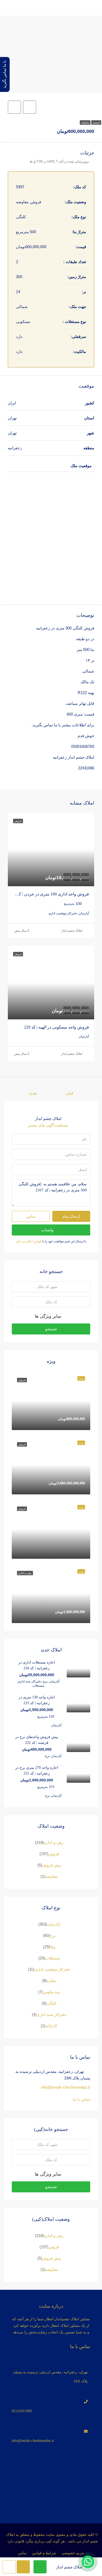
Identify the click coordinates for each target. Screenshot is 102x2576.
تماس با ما (82, 2099)
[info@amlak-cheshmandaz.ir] (51, 2428)
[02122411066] (51, 2398)
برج (53, 1935)
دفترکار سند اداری (52, 2014)
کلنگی (52, 2003)
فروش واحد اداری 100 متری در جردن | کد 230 (49, 894)
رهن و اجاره (54, 1842)
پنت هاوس (52, 1992)
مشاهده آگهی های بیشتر (48, 1125)
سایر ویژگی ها (49, 1316)
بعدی (33, 1093)
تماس (22, 2553)
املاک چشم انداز (72, 931)
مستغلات (53, 1958)
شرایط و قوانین (44, 2553)
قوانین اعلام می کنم (29, 1241)
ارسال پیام (71, 1216)
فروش (96, 122)
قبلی (69, 1093)
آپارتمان (53, 1924)
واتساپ (47, 1230)
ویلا (53, 1947)
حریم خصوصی (73, 2553)
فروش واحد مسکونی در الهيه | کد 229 (56, 1027)
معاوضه (85, 122)
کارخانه (51, 2026)
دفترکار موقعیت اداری (52, 1969)
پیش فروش (52, 1865)
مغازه (51, 1981)
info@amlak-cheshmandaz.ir (66, 2087)
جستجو (51, 1329)
